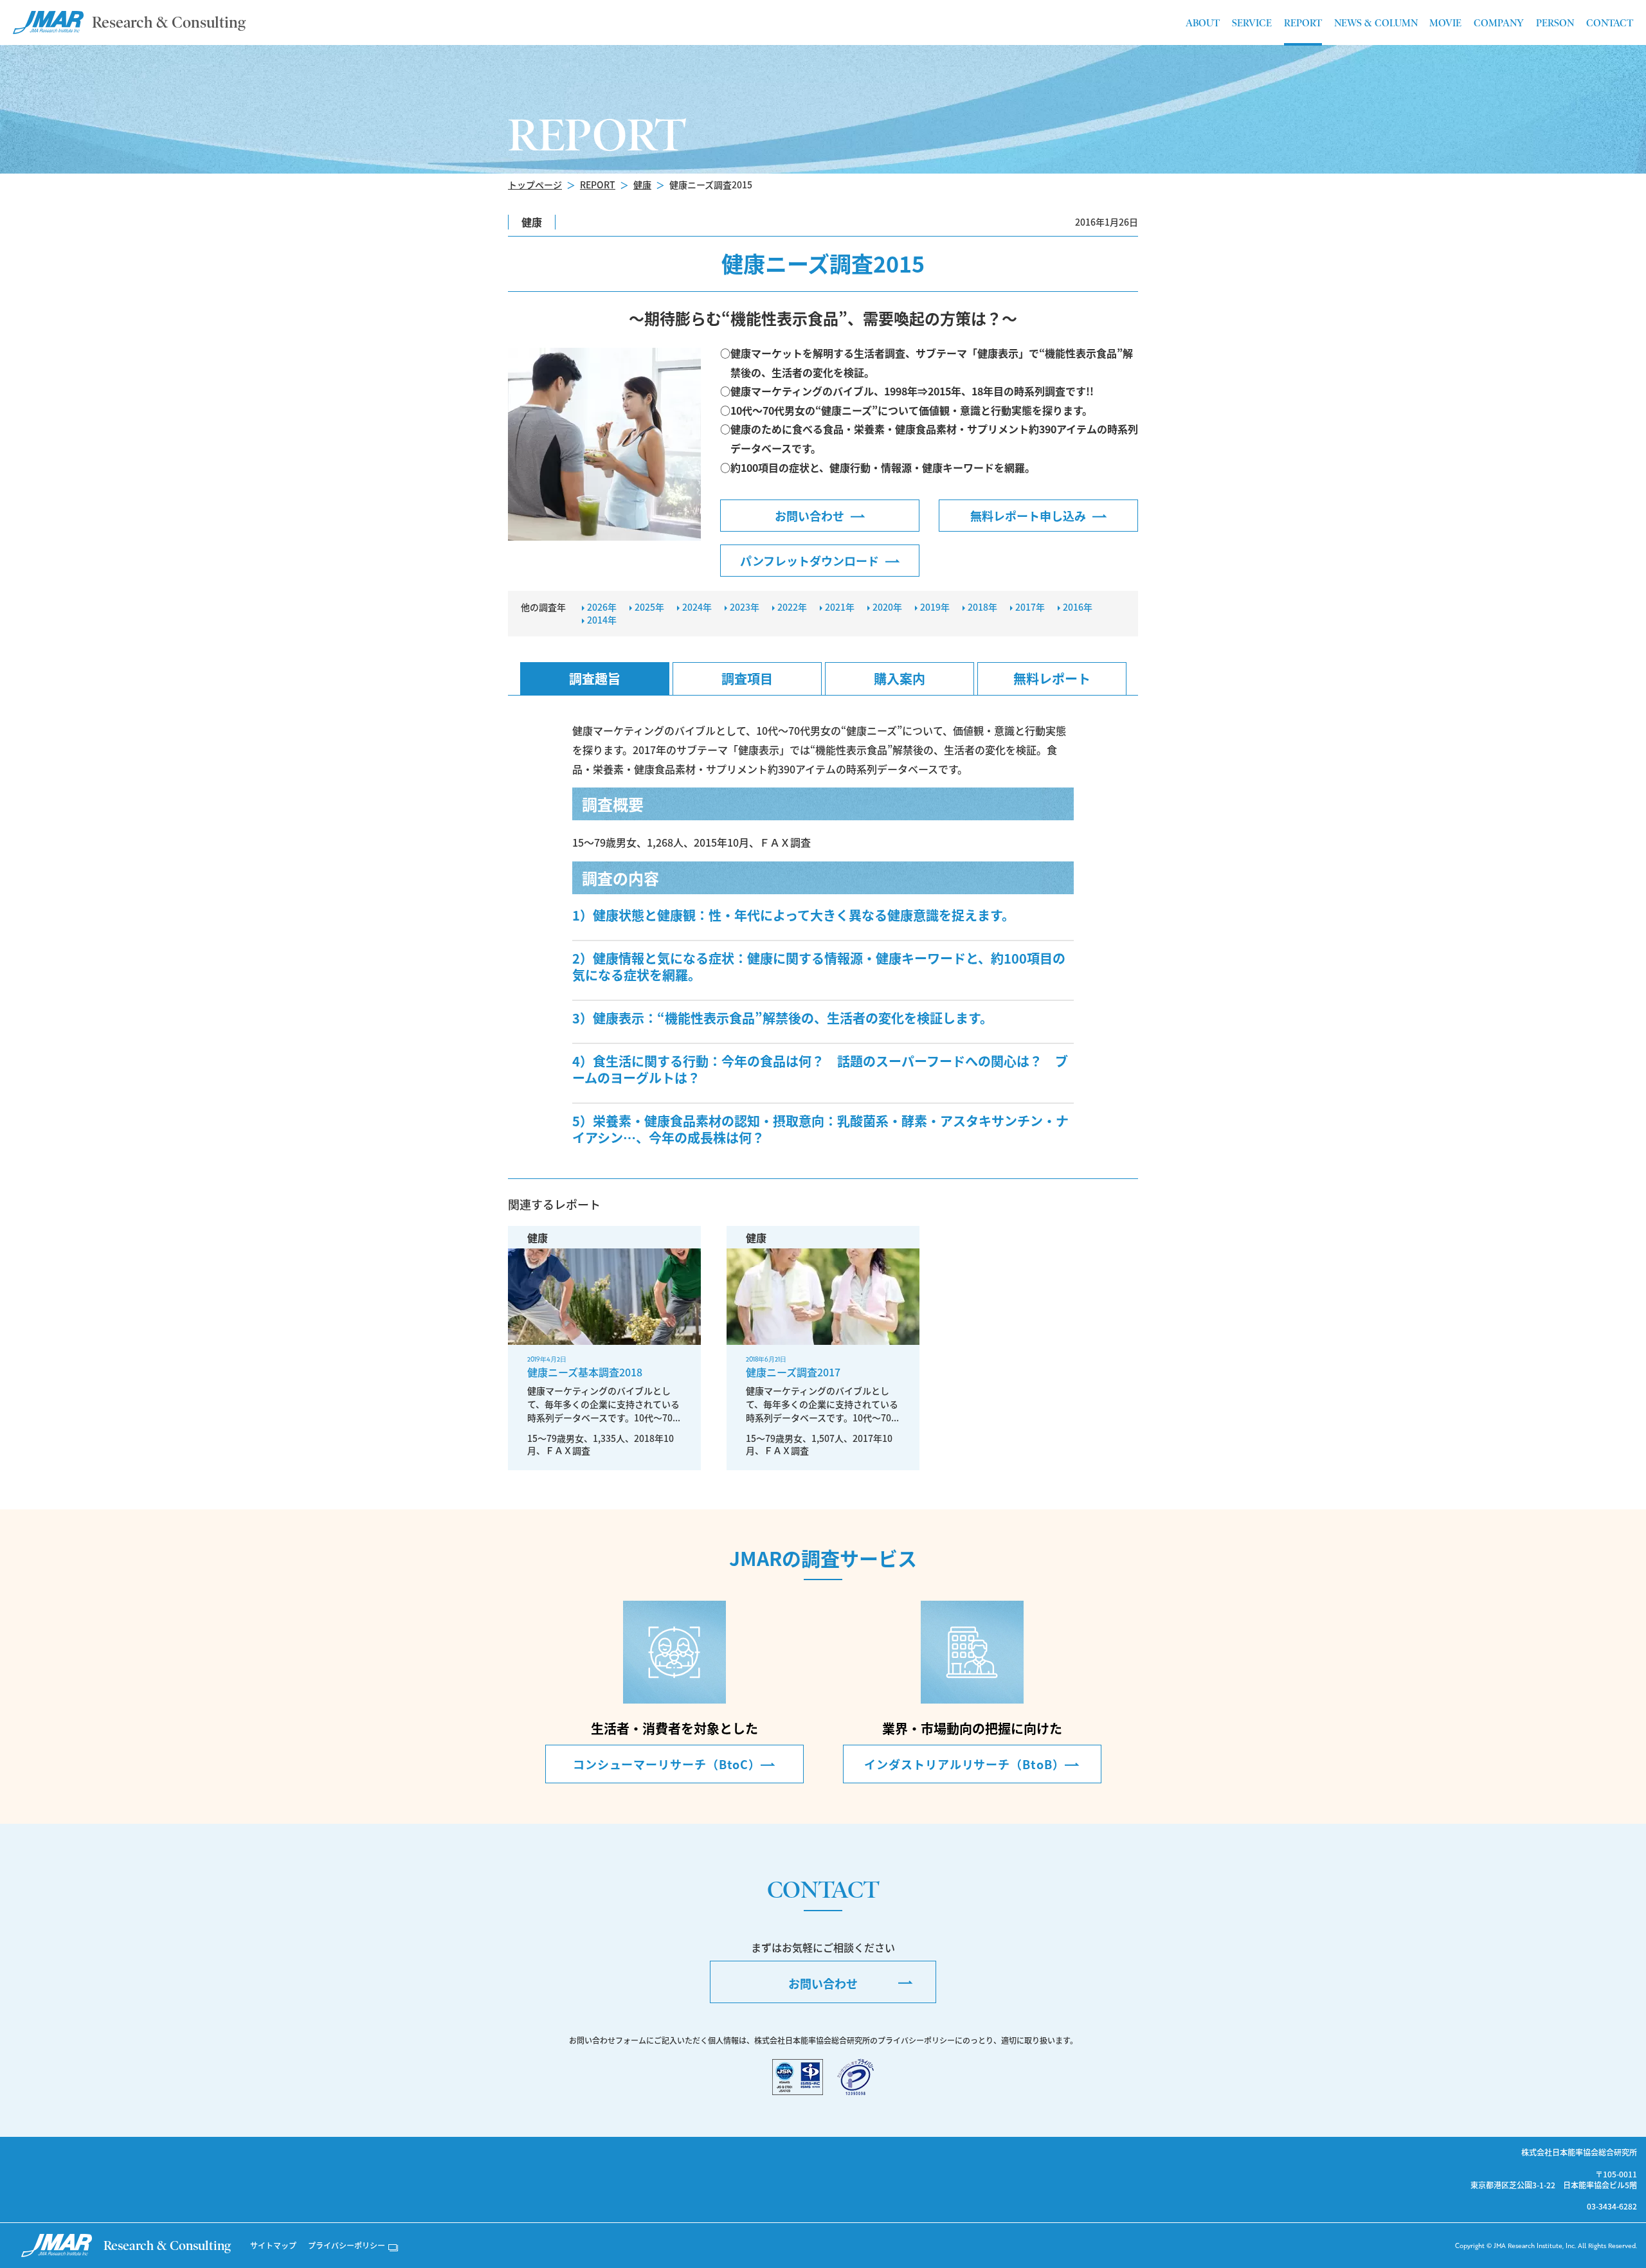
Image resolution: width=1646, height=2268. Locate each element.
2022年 (792, 607)
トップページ (535, 184)
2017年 (1030, 607)
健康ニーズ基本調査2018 (585, 1372)
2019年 (935, 607)
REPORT (598, 184)
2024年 (697, 607)
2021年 (840, 607)
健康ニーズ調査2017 (793, 1372)
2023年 (745, 607)
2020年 (887, 607)
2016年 (1078, 607)
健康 (642, 184)
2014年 (602, 620)
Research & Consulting (169, 22)
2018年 (982, 607)
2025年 (649, 607)
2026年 (602, 607)
